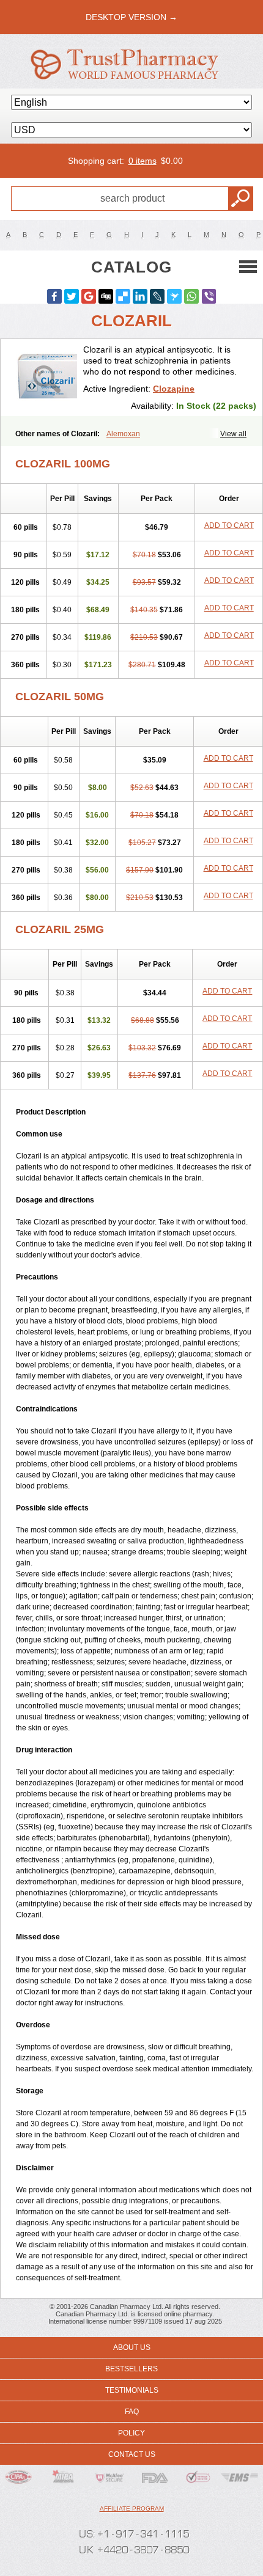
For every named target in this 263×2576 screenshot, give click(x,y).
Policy (131, 2433)
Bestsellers (131, 2369)
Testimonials (132, 2390)
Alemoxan (123, 434)
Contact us (132, 2454)
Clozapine (174, 389)
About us (132, 2347)
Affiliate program (132, 2508)
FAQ (132, 2412)
